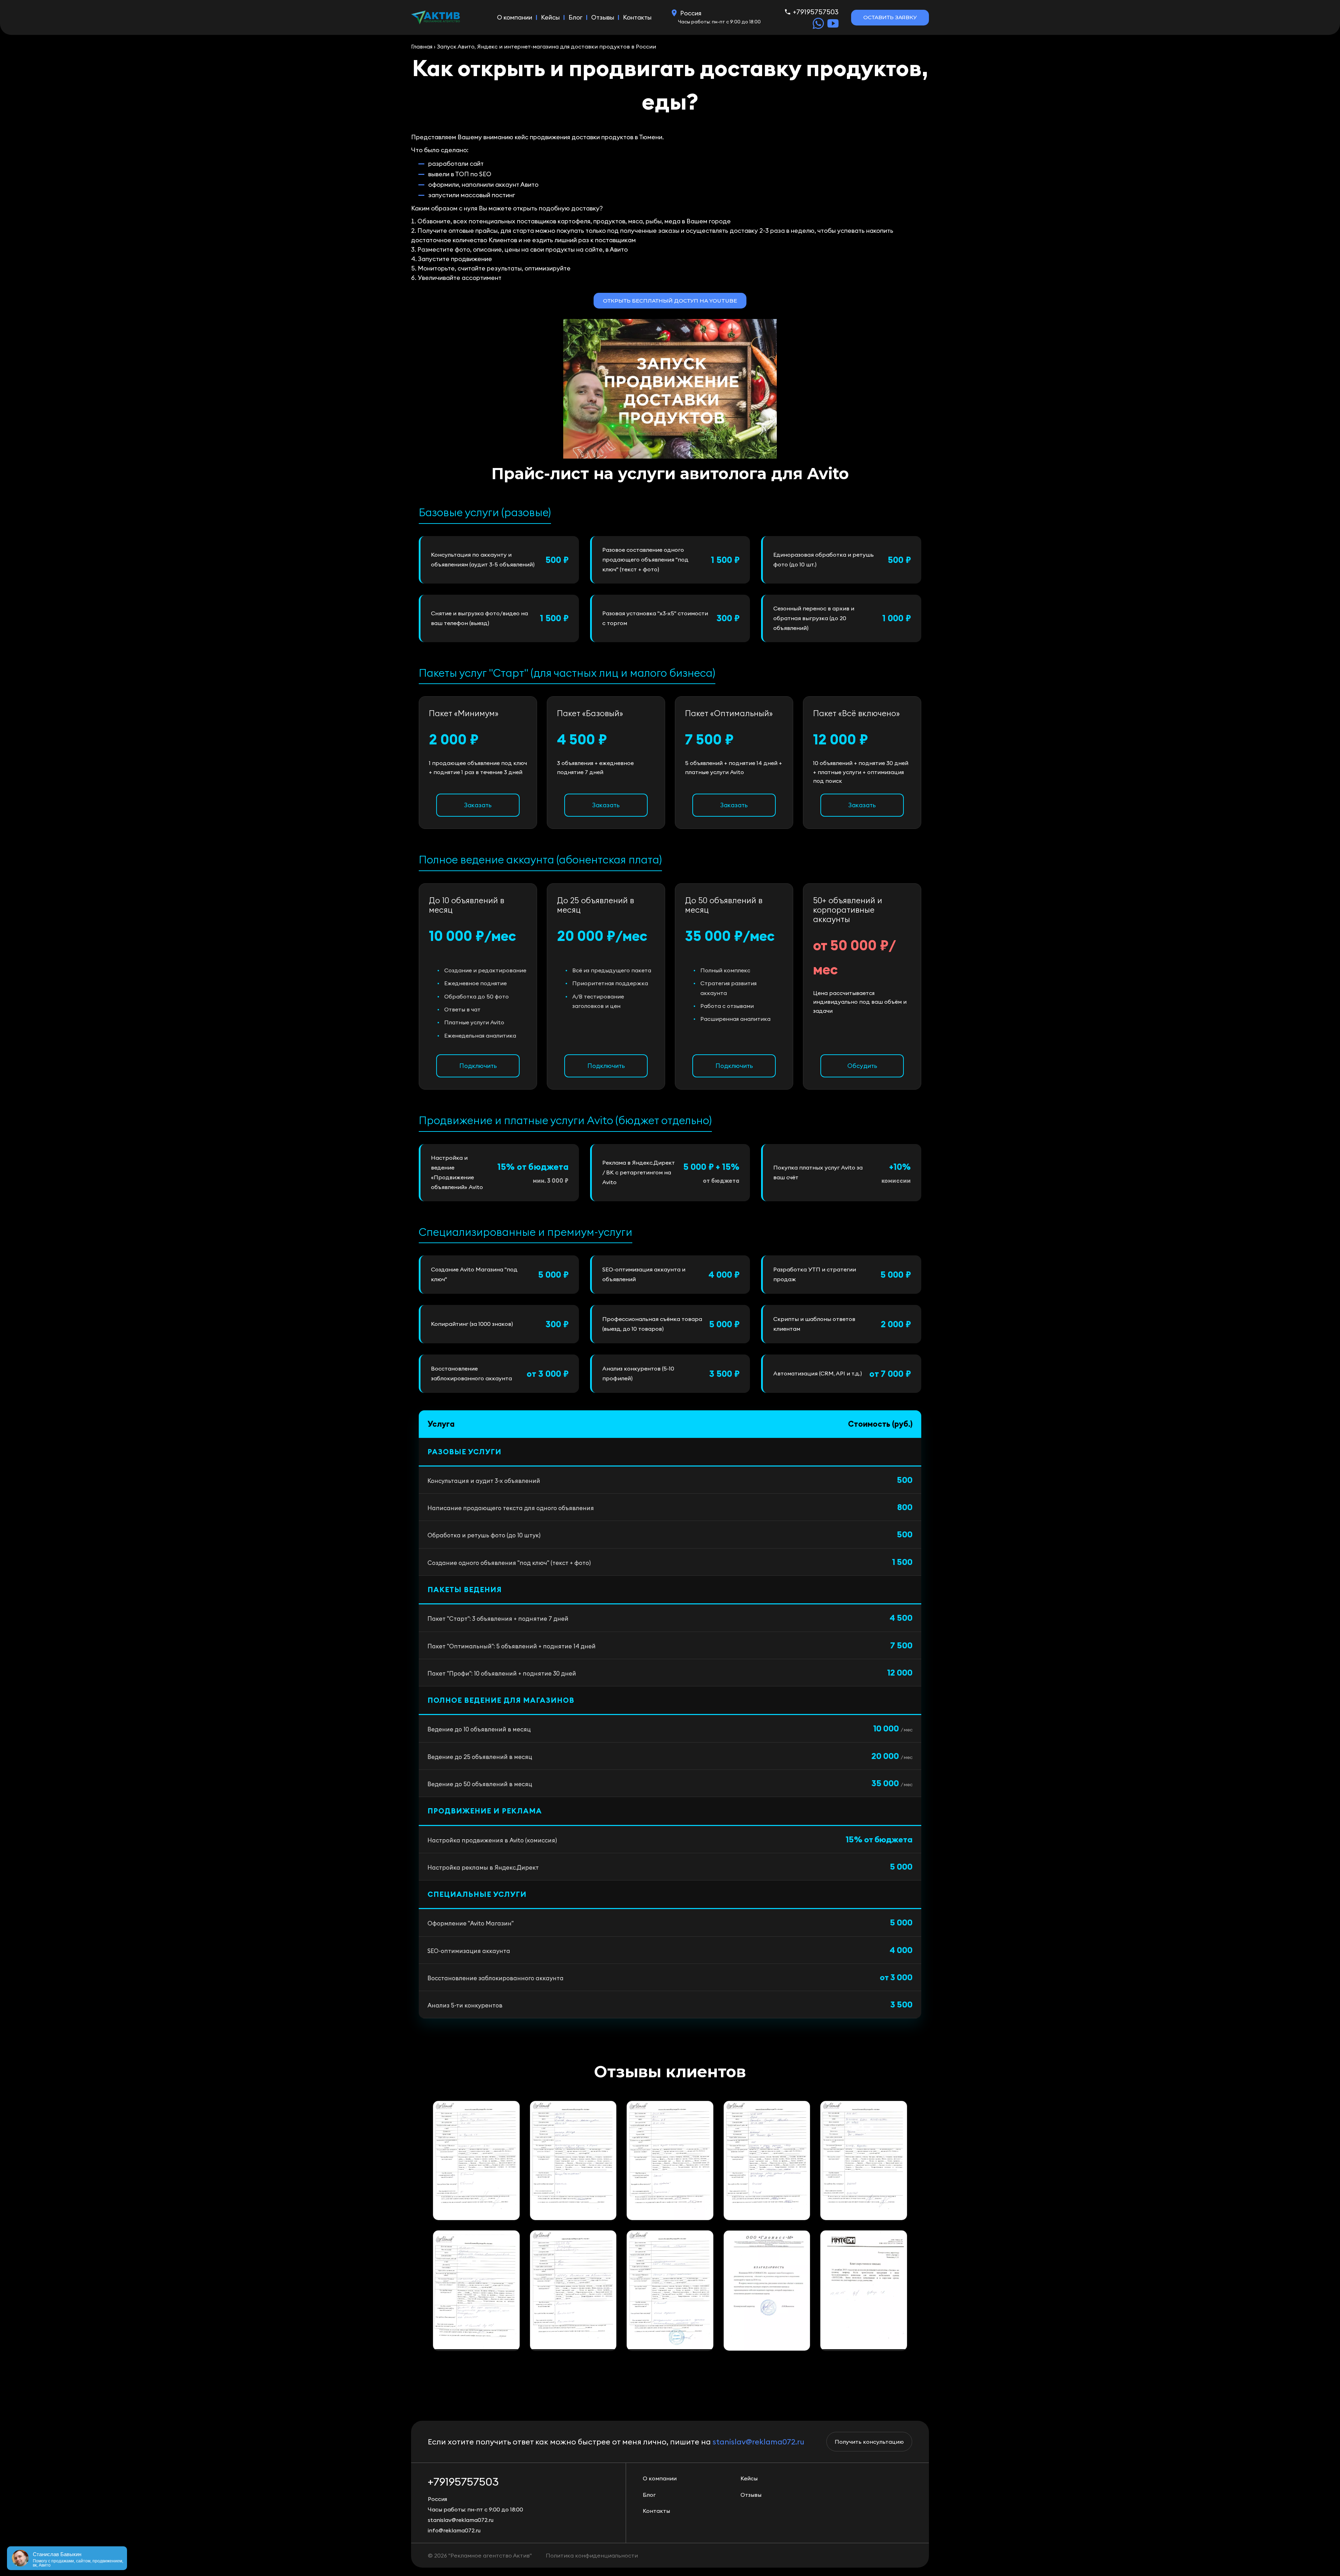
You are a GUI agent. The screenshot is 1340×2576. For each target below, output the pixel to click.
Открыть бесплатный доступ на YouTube (670, 301)
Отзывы (603, 17)
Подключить (478, 1066)
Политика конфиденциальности (592, 2555)
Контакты (637, 17)
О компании (515, 17)
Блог (575, 17)
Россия (691, 13)
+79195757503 (816, 12)
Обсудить (862, 1066)
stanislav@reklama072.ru (758, 2442)
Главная (422, 46)
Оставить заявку (890, 17)
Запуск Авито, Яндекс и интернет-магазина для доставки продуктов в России (546, 46)
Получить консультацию (869, 2442)
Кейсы (550, 17)
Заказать (478, 805)
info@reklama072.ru (454, 2530)
